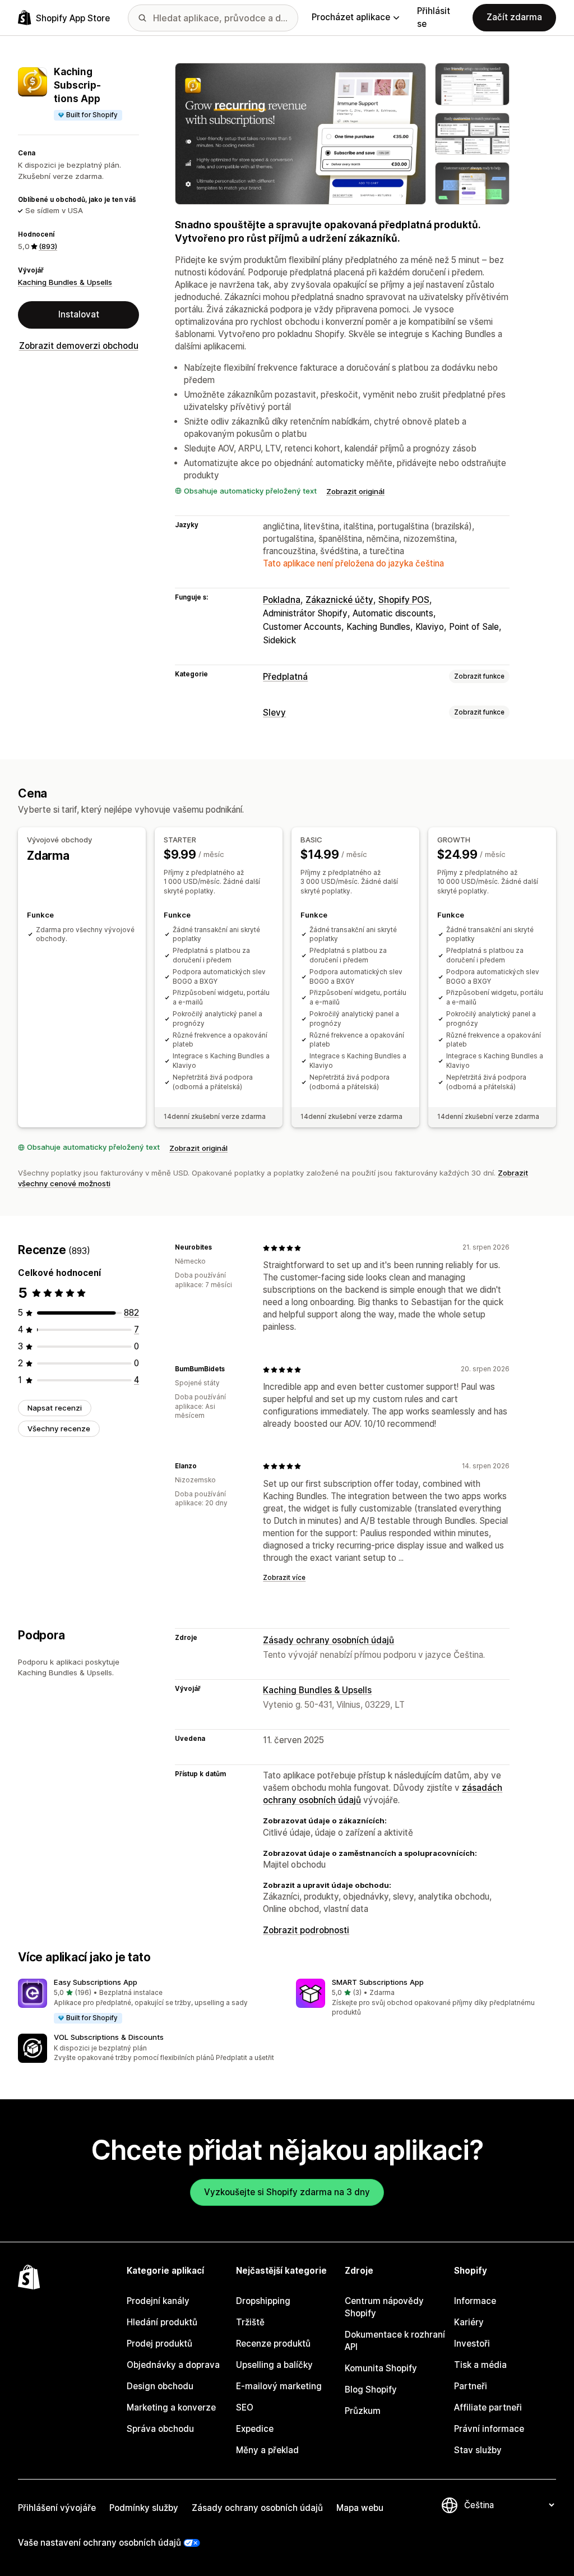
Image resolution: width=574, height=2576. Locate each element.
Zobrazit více (284, 1578)
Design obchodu (160, 2386)
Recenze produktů (273, 2344)
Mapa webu (360, 2508)
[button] (148, 2002)
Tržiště (250, 2322)
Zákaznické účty (339, 600)
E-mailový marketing (279, 2386)
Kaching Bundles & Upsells (65, 282)
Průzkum (363, 2411)
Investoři (472, 2344)
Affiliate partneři (488, 2407)
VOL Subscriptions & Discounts (109, 2037)
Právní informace (489, 2429)
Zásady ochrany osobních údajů (328, 1640)
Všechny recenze (59, 1428)
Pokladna (282, 600)
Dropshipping (263, 2301)
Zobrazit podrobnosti (306, 1930)
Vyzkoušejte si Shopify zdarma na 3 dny (287, 2192)
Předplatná (285, 677)
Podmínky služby (144, 2508)
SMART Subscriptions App (378, 1982)
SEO (245, 2407)
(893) (48, 246)
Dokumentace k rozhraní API (395, 2341)
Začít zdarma (514, 17)
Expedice (255, 2429)
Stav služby (478, 2450)
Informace (475, 2301)
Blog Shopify (371, 2390)
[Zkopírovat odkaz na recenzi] (219, 1248)
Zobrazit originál (355, 491)
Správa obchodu (160, 2429)
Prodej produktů (159, 2344)
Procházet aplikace (351, 17)
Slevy (274, 713)
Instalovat (79, 314)
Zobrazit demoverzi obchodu (79, 346)
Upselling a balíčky (274, 2365)
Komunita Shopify (381, 2368)
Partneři (471, 2386)
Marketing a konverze (171, 2407)
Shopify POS (404, 600)
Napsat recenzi (55, 1408)
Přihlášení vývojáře (57, 2508)
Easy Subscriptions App (96, 1982)
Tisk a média (480, 2365)
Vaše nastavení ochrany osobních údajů (99, 2543)
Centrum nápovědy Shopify (384, 2307)
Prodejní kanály (158, 2301)
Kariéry (469, 2322)
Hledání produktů (162, 2322)
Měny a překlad (267, 2450)
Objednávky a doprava (173, 2365)
